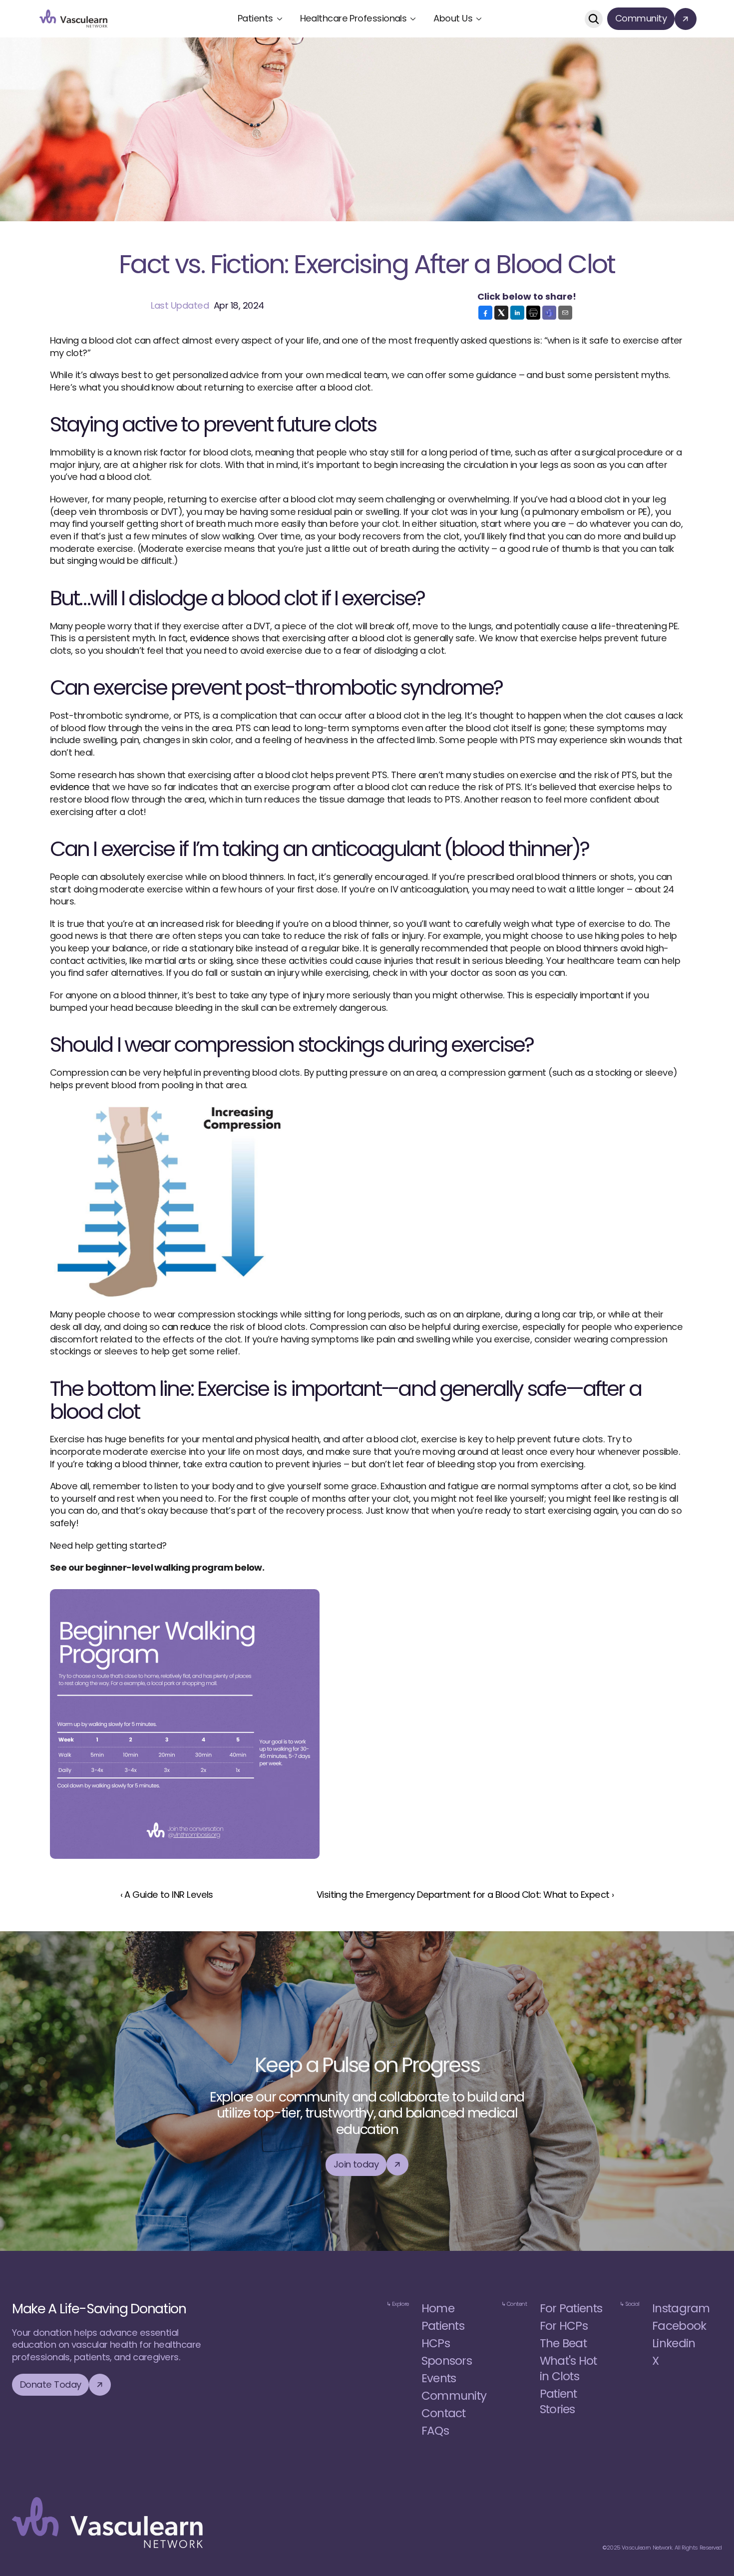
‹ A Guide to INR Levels (167, 1895)
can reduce (186, 1327)
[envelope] (565, 313)
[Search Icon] (594, 19)
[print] (533, 313)
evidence (210, 638)
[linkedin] (517, 313)
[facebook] (485, 313)
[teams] (549, 313)
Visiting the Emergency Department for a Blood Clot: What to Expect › (465, 1895)
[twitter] (501, 313)
